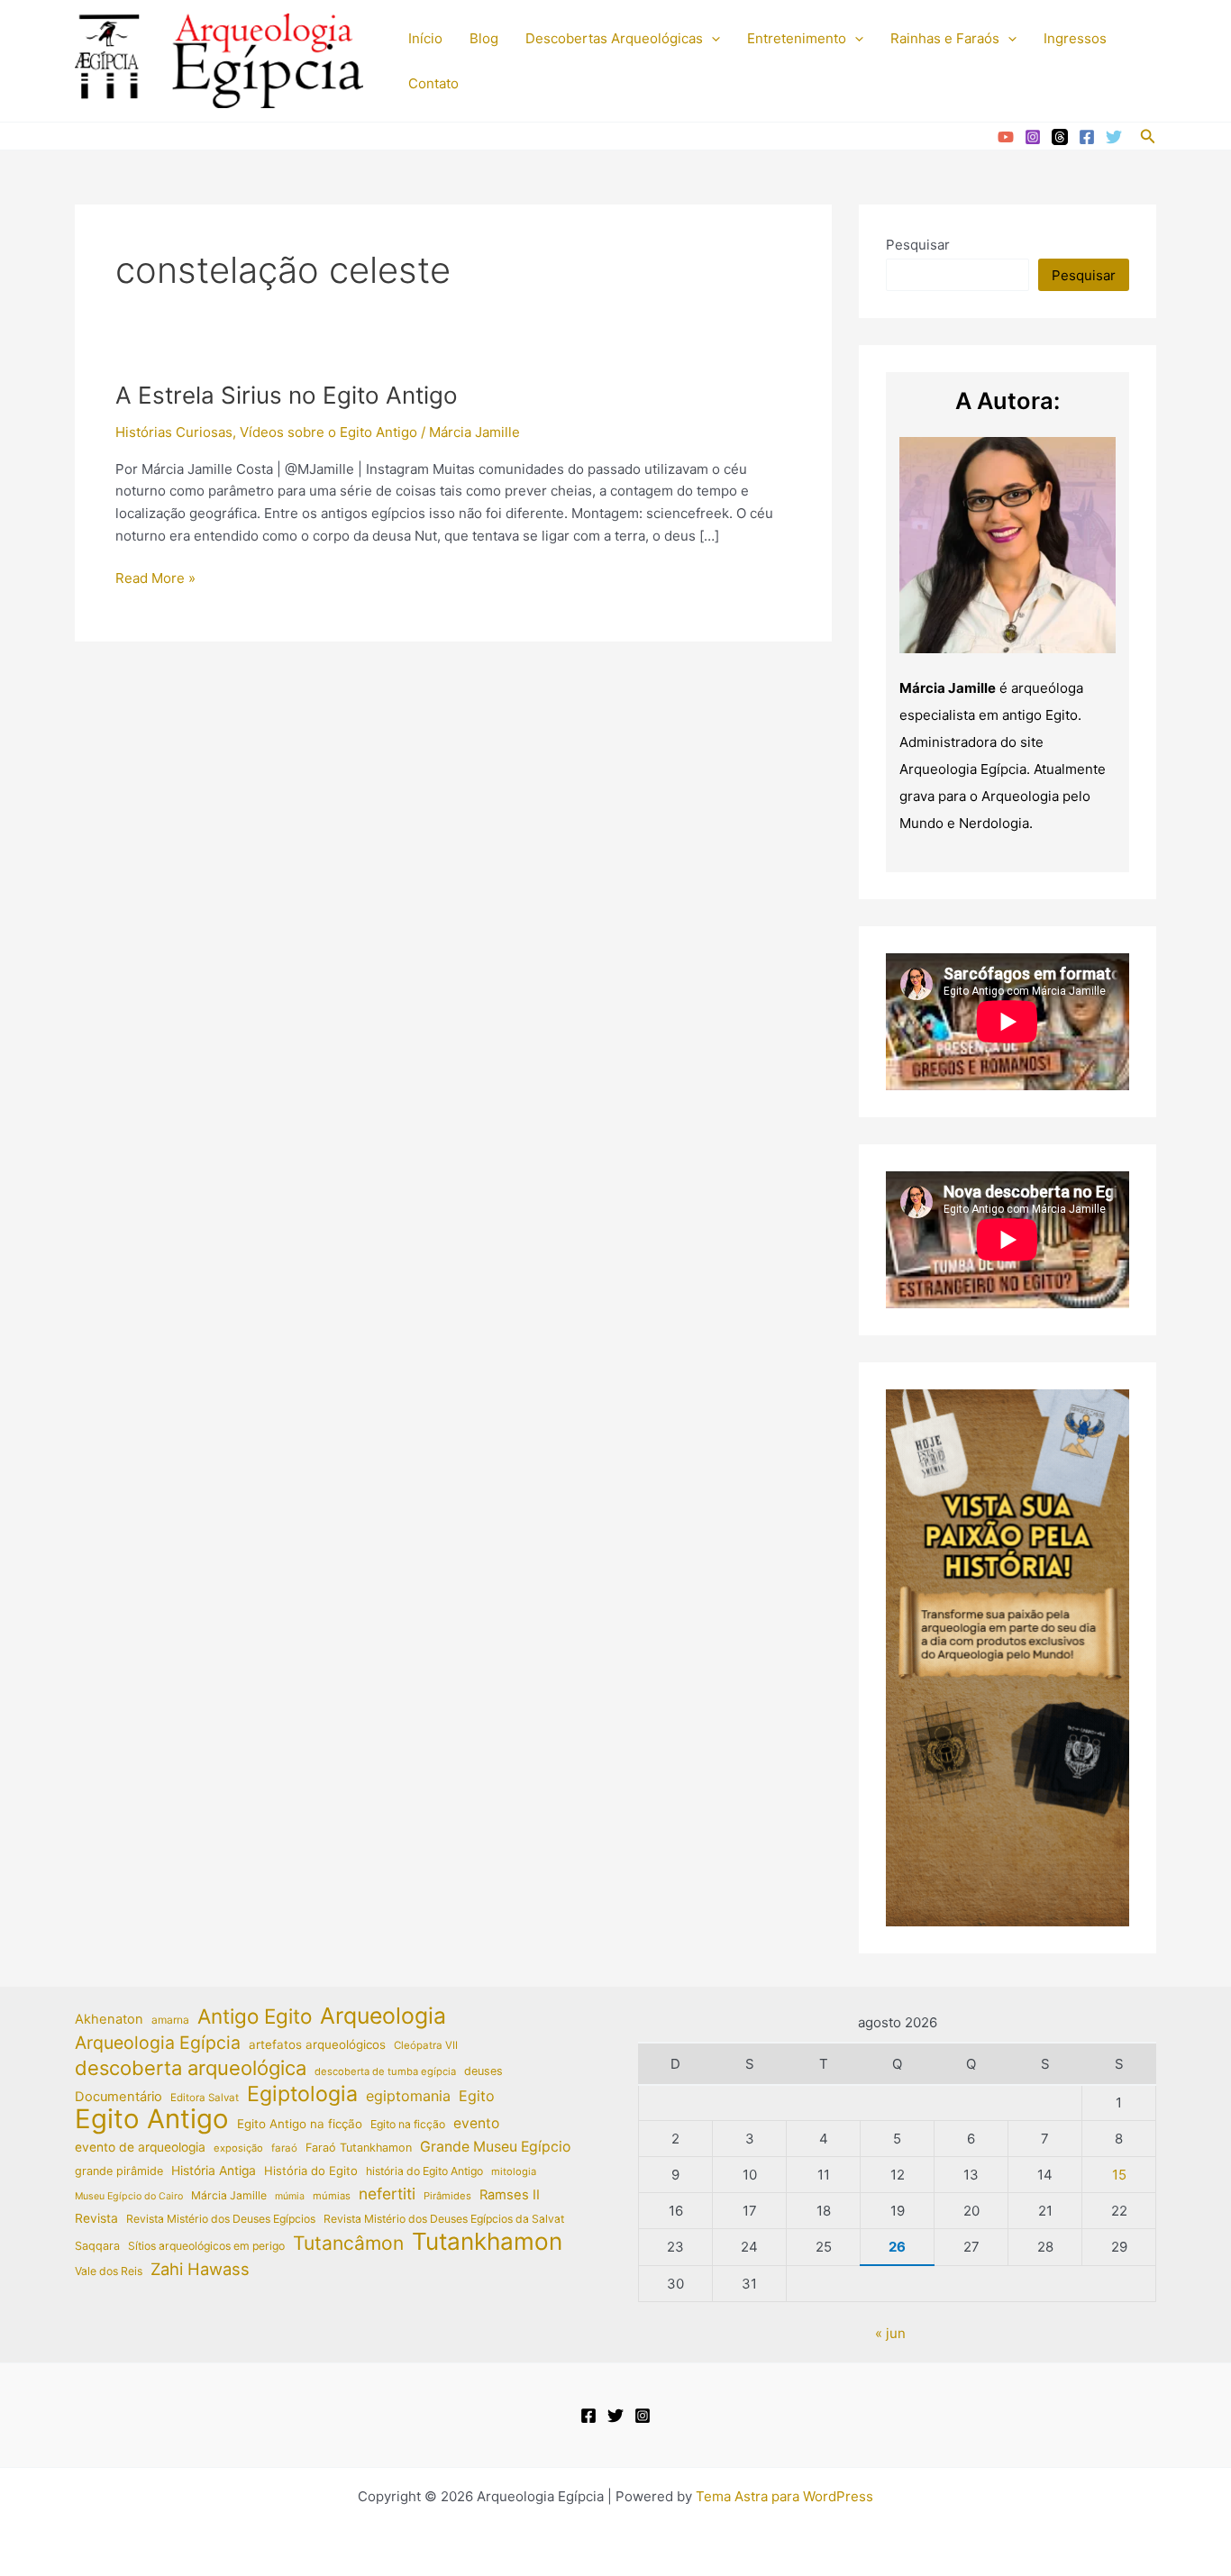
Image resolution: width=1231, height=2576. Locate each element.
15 (1119, 2175)
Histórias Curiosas (174, 432)
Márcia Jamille (229, 2195)
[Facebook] (1087, 137)
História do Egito (311, 2171)
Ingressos (1075, 38)
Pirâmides (447, 2196)
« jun (890, 2333)
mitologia (514, 2171)
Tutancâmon (348, 2244)
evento (476, 2123)
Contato (433, 83)
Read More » (155, 579)
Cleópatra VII (426, 2045)
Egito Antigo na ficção (300, 2124)
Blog (484, 38)
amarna (170, 2020)
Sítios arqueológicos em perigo (206, 2246)
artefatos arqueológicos (317, 2044)
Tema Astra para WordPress (784, 2496)
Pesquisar (918, 245)
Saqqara (97, 2246)
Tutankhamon (487, 2242)
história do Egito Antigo (424, 2171)
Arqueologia (383, 2016)
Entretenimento (797, 38)
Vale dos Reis (109, 2271)
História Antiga (214, 2171)
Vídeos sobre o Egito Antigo (328, 432)
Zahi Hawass (200, 2269)
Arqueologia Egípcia (158, 2043)
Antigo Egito (255, 2017)
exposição (238, 2148)
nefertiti (387, 2194)
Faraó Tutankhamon (359, 2148)
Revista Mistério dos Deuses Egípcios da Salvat (444, 2219)
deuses (483, 2071)
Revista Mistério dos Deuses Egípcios (221, 2219)
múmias (332, 2196)
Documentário (119, 2097)
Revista (96, 2218)
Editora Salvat (205, 2098)
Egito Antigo (152, 2120)
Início (425, 38)
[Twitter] (1114, 137)
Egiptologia (302, 2094)
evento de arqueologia (140, 2147)
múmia (290, 2196)
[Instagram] (1033, 137)
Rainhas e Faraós (945, 38)
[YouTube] (1006, 137)
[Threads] (1060, 137)
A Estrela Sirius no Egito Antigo (287, 395)
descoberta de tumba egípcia (385, 2071)
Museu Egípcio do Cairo (129, 2196)
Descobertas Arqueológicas (614, 38)
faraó (284, 2148)
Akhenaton (109, 2019)
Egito (477, 2096)
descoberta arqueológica (191, 2068)
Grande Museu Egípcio (495, 2147)
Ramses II (510, 2195)
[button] (711, 39)
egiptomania (408, 2096)
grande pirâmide (119, 2171)
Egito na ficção (408, 2124)
